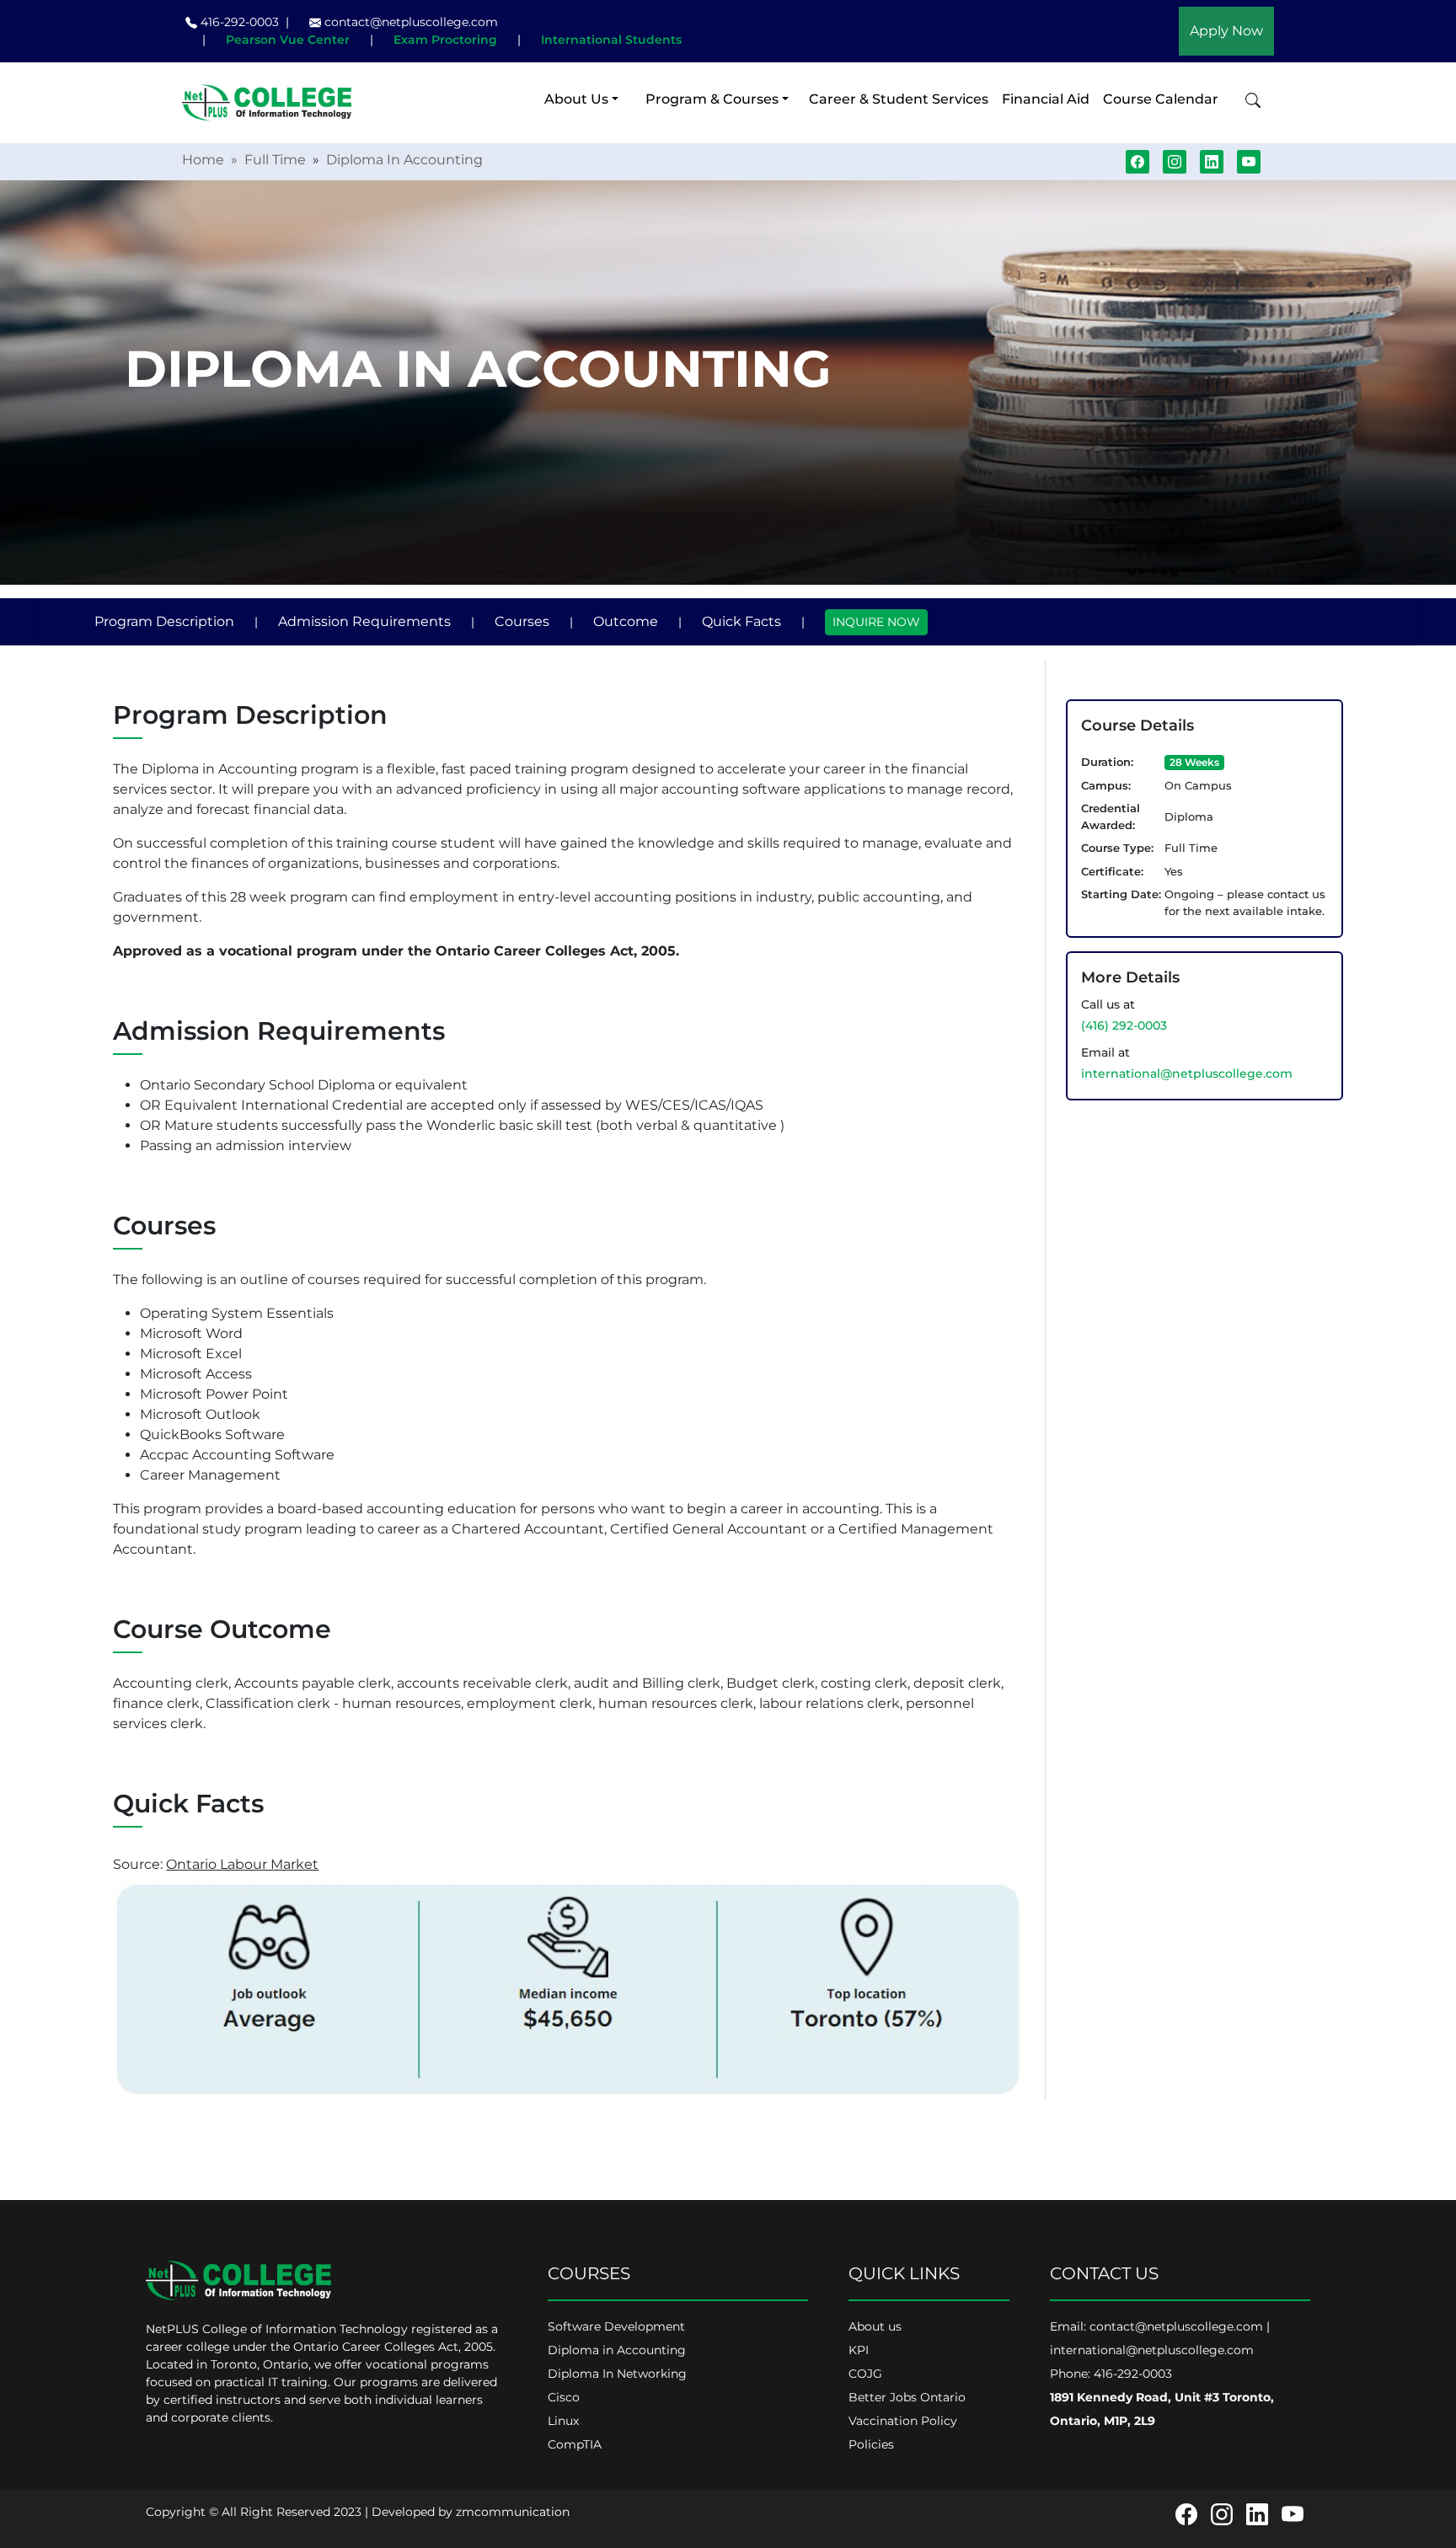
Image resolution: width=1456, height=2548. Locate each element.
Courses (522, 621)
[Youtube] (1293, 2513)
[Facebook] (1186, 2513)
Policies (871, 2444)
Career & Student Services (899, 99)
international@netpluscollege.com (1187, 1073)
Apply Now (1226, 31)
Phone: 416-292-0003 (1111, 2374)
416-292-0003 (238, 22)
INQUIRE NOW (876, 622)
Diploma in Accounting (617, 2350)
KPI (859, 2350)
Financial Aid (1046, 99)
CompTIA (575, 2444)
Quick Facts (741, 621)
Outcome (626, 621)
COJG (865, 2374)
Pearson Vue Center (288, 40)
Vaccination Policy (903, 2421)
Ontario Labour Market (242, 1864)
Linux (563, 2421)
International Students (611, 40)
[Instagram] (1222, 2513)
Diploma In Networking (617, 2374)
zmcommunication (513, 2512)
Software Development (616, 2326)
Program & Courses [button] (712, 99)
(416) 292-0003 (1124, 1025)
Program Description (164, 621)
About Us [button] (576, 99)
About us (875, 2326)
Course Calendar (1161, 99)
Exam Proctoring (445, 40)
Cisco (564, 2397)
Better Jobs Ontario (907, 2397)
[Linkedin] (1257, 2513)
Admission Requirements (364, 621)
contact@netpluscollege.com (411, 22)
